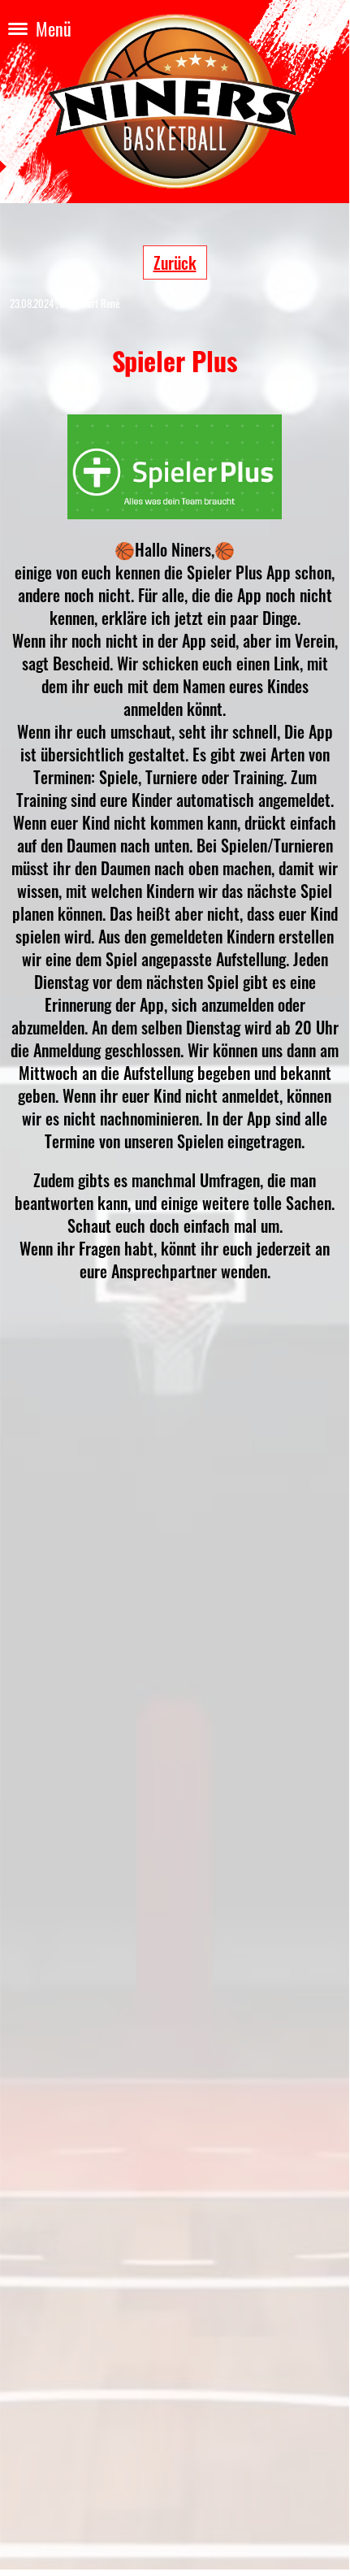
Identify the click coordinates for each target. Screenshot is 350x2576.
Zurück (175, 262)
